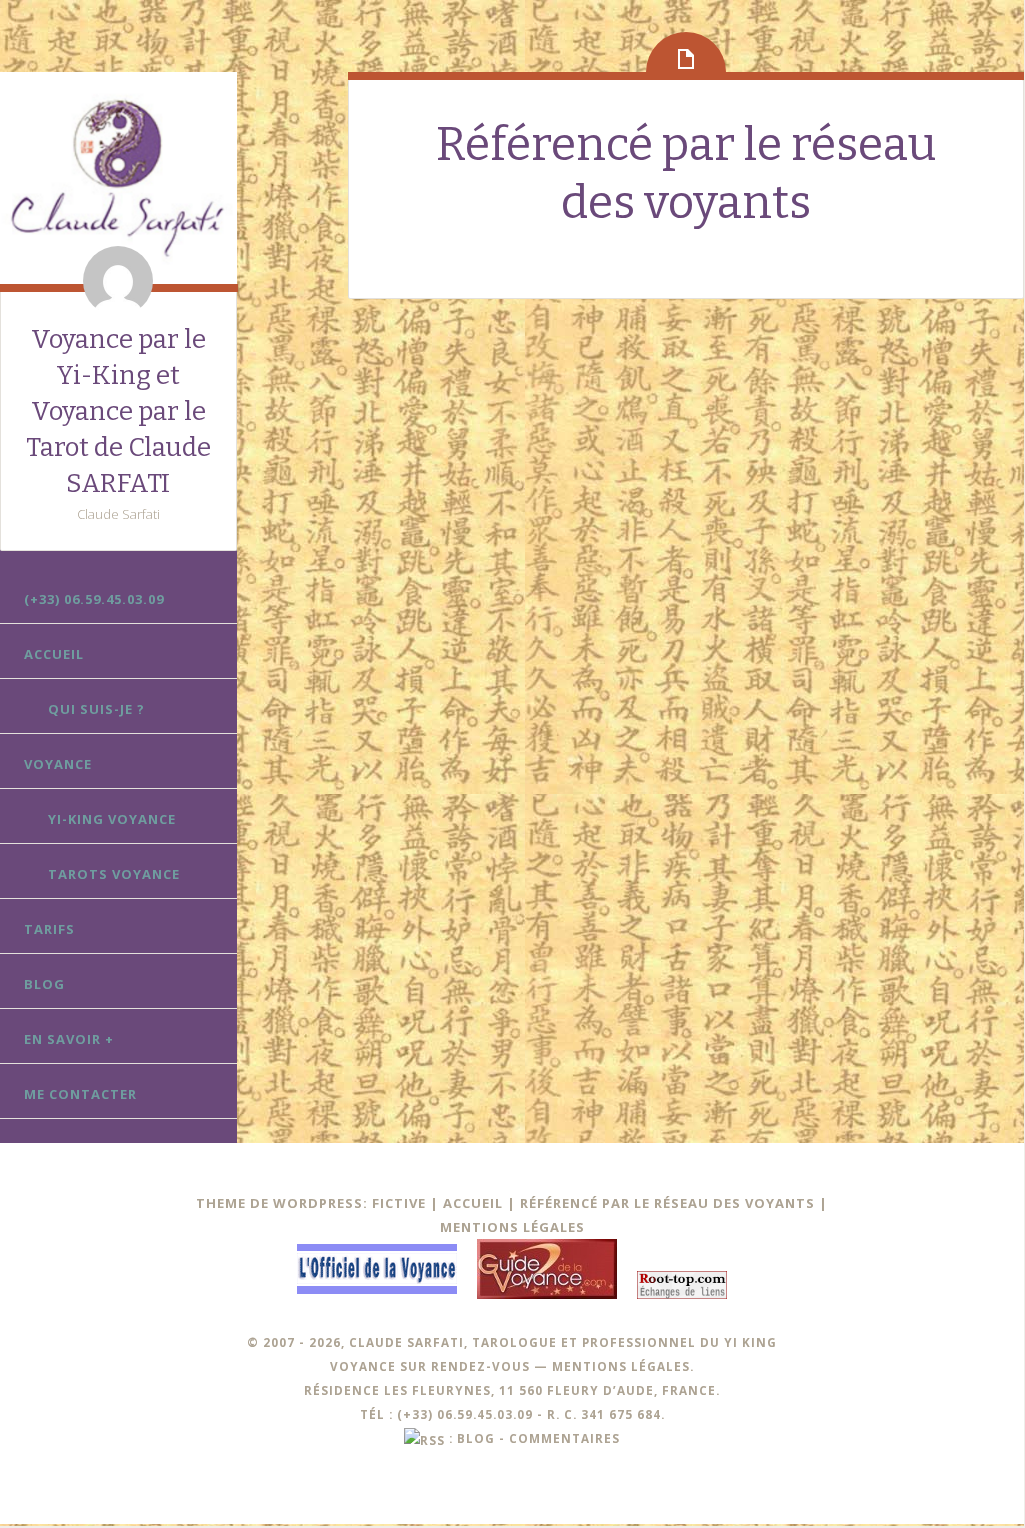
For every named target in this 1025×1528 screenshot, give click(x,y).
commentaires (564, 1438)
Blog (44, 984)
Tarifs (49, 929)
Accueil (54, 654)
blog (476, 1438)
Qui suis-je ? (96, 709)
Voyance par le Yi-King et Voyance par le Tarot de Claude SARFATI (118, 411)
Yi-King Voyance (112, 819)
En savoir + (69, 1039)
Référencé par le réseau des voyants (667, 1203)
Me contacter (80, 1094)
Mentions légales (512, 1227)
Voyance (58, 764)
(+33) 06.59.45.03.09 (94, 599)
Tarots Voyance (114, 874)
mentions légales (621, 1366)
